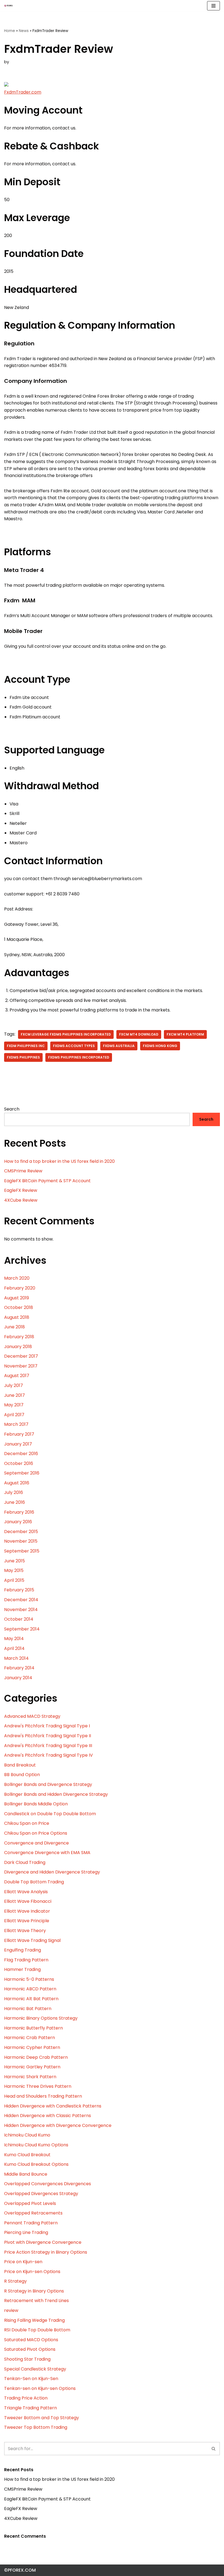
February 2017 (19, 1434)
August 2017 (17, 1376)
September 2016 (22, 1473)
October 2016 (19, 1463)
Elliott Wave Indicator (27, 1911)
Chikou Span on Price (27, 1823)
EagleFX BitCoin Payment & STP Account (47, 1181)
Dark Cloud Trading (25, 1862)
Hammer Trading (22, 1969)
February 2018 (19, 1337)
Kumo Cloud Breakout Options (36, 2164)
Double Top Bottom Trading (34, 1882)
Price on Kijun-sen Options (32, 2272)
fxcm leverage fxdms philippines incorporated (66, 1034)
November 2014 (21, 1610)
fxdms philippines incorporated (79, 1057)
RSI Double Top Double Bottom (37, 2330)
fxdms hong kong (160, 1046)
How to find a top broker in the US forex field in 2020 (59, 1161)
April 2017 (14, 1415)
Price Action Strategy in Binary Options (46, 2252)
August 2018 (17, 1317)
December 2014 (21, 1600)
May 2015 (14, 1570)
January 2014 (18, 1678)
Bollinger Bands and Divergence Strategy (48, 1784)
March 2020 (17, 1278)
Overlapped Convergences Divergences (48, 2184)
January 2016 (18, 1522)
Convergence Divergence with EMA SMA (47, 1853)
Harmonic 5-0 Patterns (29, 1979)
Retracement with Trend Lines (36, 2301)
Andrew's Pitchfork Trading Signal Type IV (48, 1755)
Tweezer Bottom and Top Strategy (42, 2418)
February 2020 (20, 1288)
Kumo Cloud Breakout (27, 2155)
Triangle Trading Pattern (30, 2408)
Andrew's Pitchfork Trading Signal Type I (47, 1726)
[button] (213, 2449)
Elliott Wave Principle (27, 1921)
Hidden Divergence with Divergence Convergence (58, 2125)
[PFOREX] (8, 6)
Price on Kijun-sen (23, 2262)
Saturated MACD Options (31, 2340)
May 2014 (14, 1639)
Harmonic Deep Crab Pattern (36, 2057)
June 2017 (14, 1395)
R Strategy (15, 2281)
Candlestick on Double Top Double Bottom (50, 1814)
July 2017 (14, 1385)
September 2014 (22, 1629)
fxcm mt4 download (139, 1034)
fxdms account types (74, 1046)
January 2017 (18, 1444)
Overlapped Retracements (33, 2213)
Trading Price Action (26, 2398)
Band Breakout (20, 1765)
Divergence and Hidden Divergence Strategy (52, 1872)
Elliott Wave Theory (25, 1931)
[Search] (214, 2449)
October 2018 (19, 1307)
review (11, 2310)
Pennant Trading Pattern (31, 2223)
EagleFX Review (21, 1190)
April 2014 (14, 1648)
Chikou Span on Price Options (36, 1833)
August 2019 (17, 1298)
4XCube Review (21, 1200)
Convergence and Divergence (36, 1843)
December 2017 (21, 1356)
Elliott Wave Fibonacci (28, 1901)
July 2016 (14, 1492)
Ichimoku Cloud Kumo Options (36, 2145)
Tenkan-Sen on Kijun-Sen (31, 2379)
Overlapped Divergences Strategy (41, 2194)
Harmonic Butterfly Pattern (33, 2028)
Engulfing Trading (23, 1950)
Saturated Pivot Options (30, 2349)
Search (12, 1109)
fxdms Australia (119, 1046)
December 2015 (21, 1532)
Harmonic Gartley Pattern (32, 2067)
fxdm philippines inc (26, 1046)
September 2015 (22, 1551)
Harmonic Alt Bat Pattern (31, 1999)
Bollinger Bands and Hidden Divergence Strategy (56, 1794)
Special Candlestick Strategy (35, 2369)
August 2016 (17, 1483)
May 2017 (14, 1405)
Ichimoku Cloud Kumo (27, 2135)
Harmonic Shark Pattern (30, 2077)
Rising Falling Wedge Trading (34, 2320)
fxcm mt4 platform (185, 1034)
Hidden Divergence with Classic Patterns (48, 2116)
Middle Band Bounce (26, 2174)
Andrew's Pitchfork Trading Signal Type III (48, 1746)
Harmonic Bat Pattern (28, 2009)
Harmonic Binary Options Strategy (41, 2018)
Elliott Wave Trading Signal (32, 1940)
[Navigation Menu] (213, 6)
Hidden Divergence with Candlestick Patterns (53, 2106)
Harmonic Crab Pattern (30, 2038)
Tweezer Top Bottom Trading (36, 2427)
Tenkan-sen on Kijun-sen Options (40, 2388)
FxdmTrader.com (23, 92)
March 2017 (16, 1424)
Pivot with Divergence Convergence (43, 2242)
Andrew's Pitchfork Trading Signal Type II (48, 1736)
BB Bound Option (22, 1775)
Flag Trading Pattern (26, 1960)
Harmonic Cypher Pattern (32, 2047)
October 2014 (19, 1619)
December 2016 (21, 1454)
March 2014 (16, 1658)
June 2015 (14, 1561)
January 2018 (18, 1347)
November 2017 (21, 1366)
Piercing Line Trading (26, 2232)
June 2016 (14, 1502)
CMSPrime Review (23, 1171)
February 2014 (19, 1668)
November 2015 (21, 1541)
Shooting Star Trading (27, 2359)
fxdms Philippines (23, 1057)
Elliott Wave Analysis (26, 1892)
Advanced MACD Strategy (32, 1716)
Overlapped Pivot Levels (30, 2203)
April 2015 (14, 1580)
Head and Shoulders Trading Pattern (43, 2096)
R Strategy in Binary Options (34, 2291)
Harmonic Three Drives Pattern (38, 2086)
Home (10, 31)
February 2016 (19, 1512)
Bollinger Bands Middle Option (36, 1804)
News (24, 31)
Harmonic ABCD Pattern (30, 1989)
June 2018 (14, 1327)
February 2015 (19, 1590)
